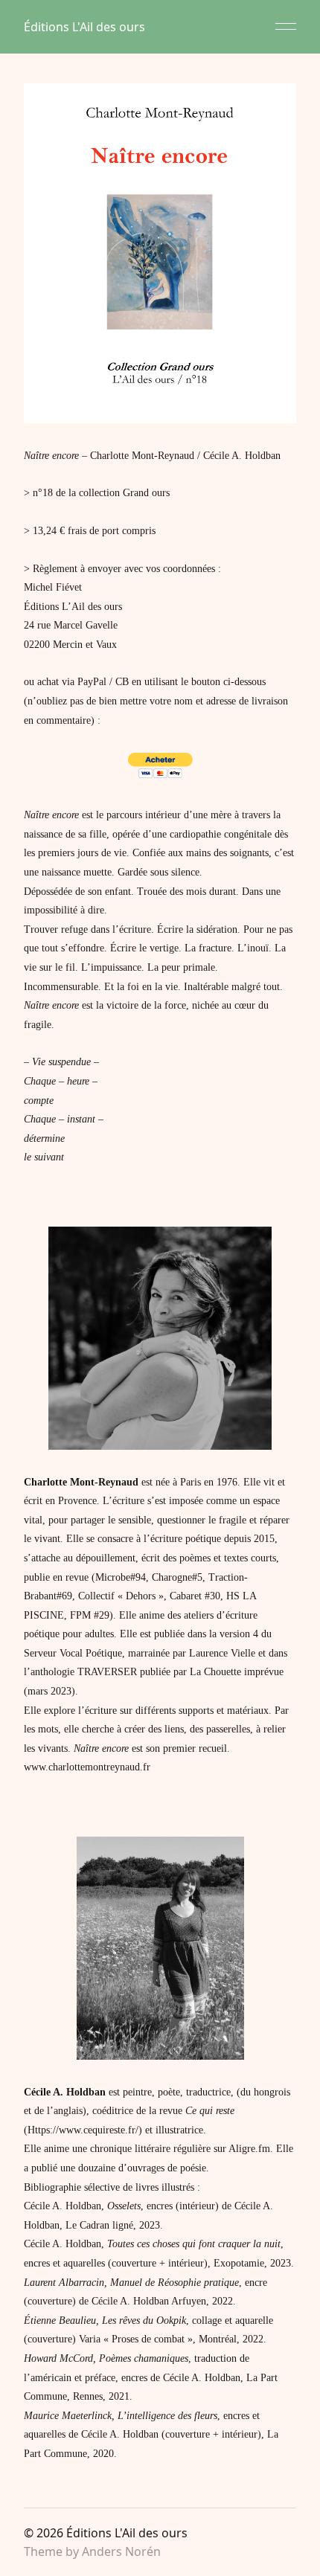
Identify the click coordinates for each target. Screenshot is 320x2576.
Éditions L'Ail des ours (84, 27)
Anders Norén (121, 2551)
